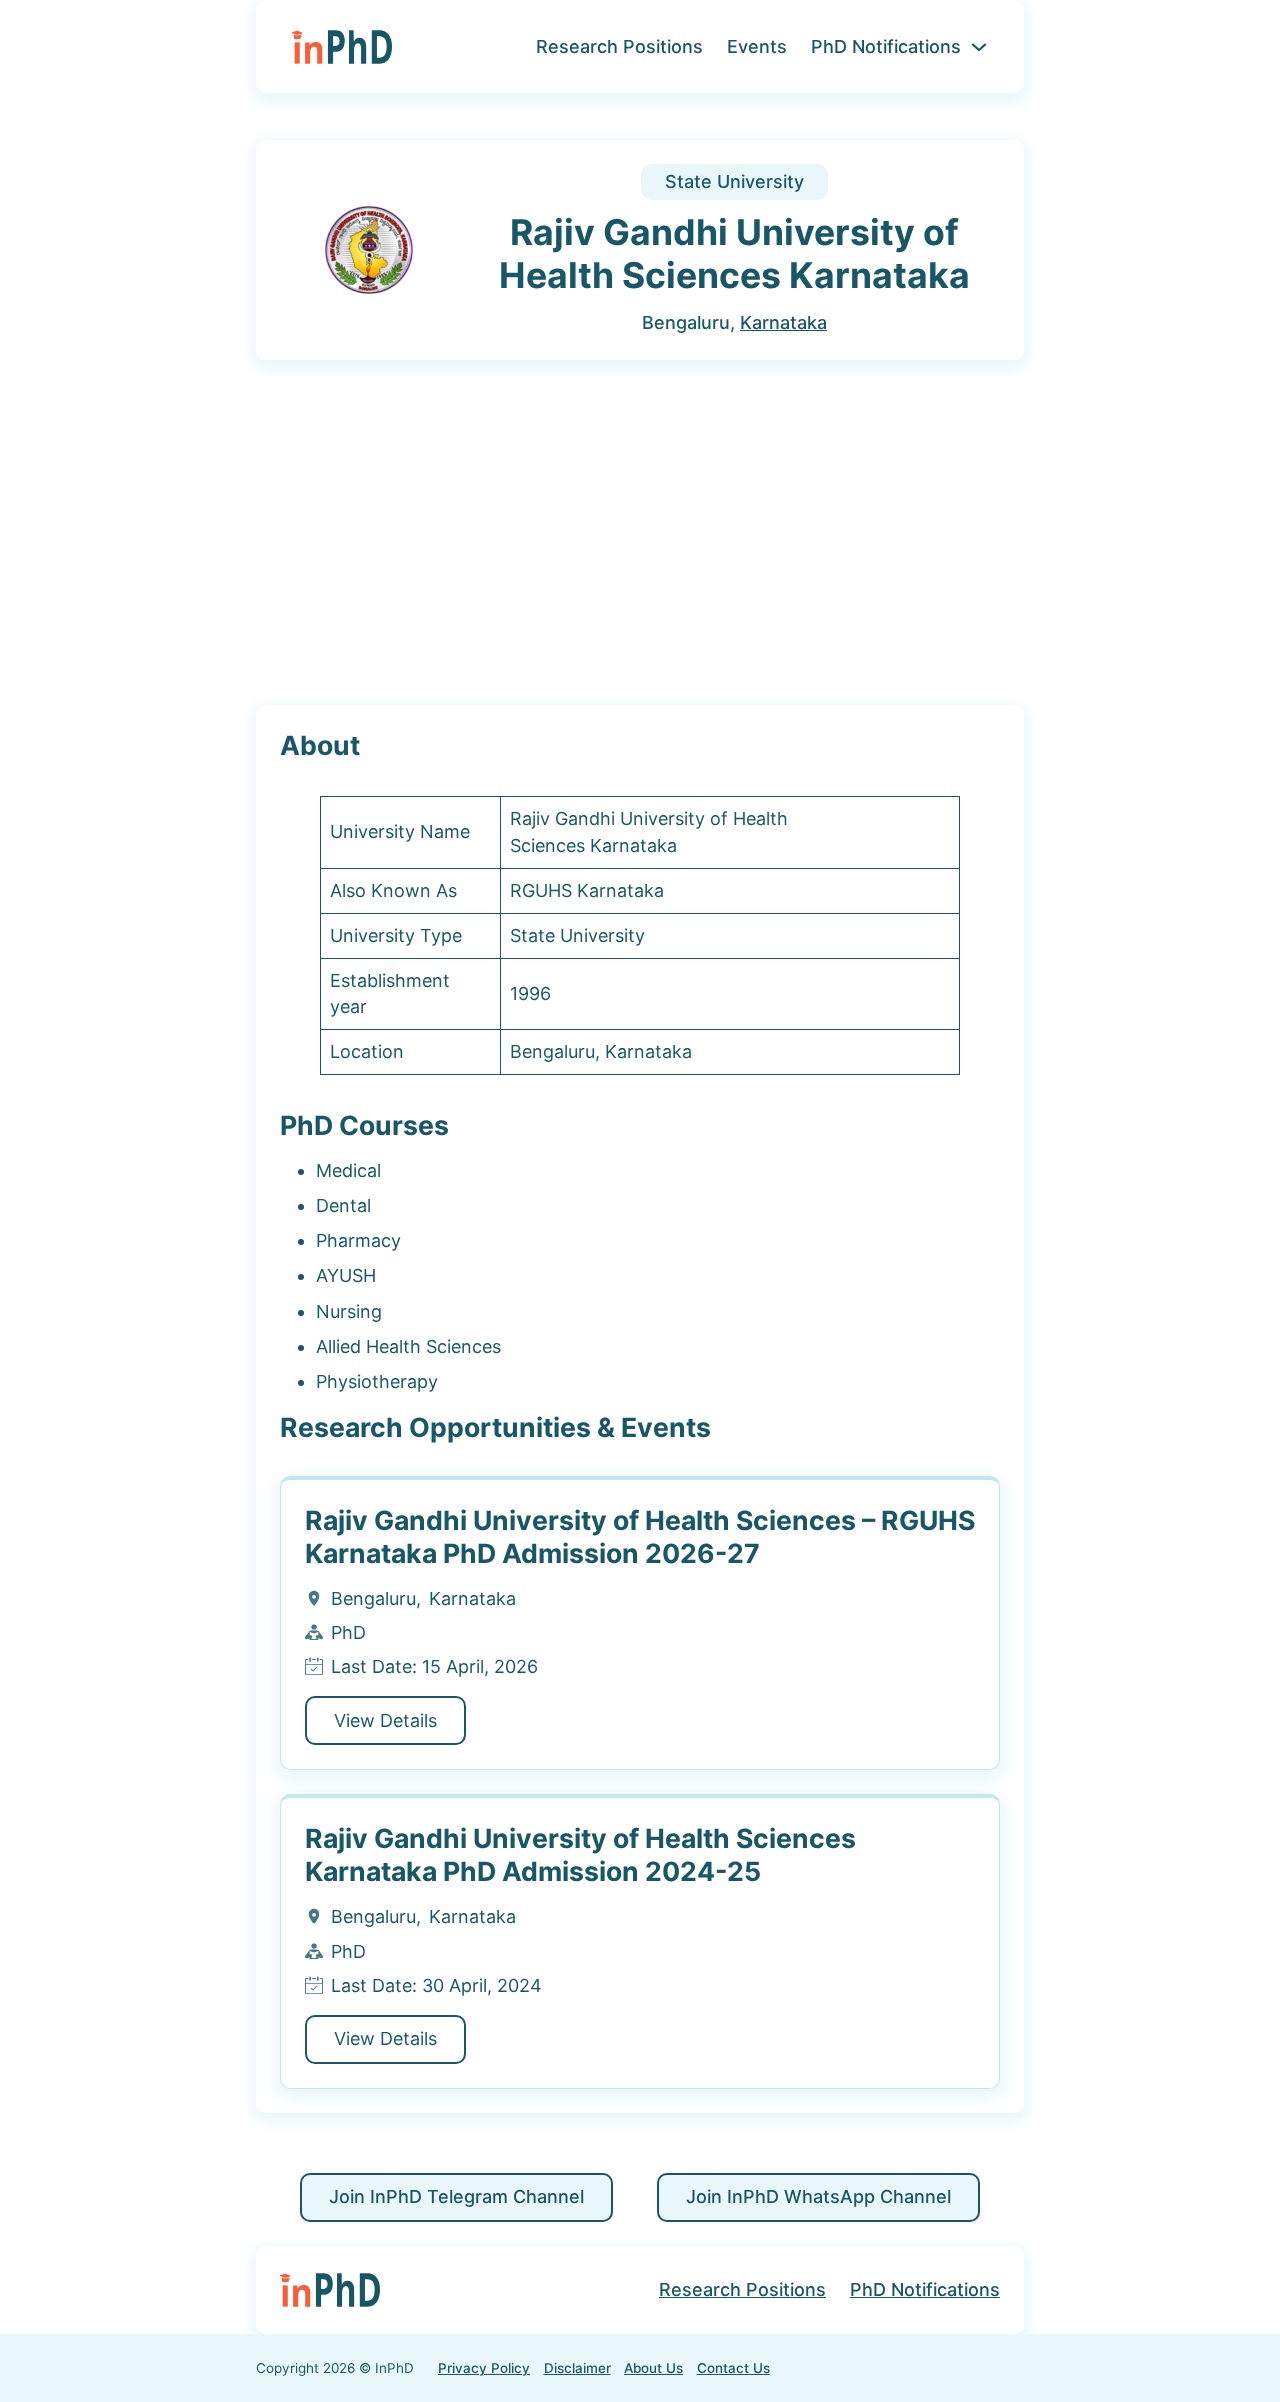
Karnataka (783, 322)
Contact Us (733, 2368)
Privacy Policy (484, 2368)
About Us (653, 2368)
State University (734, 181)
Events (757, 46)
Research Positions (619, 46)
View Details (385, 1720)
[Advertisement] (640, 534)
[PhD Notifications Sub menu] (979, 47)
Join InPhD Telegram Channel (456, 2196)
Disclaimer (577, 2368)
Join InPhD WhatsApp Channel (818, 2196)
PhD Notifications (886, 46)
